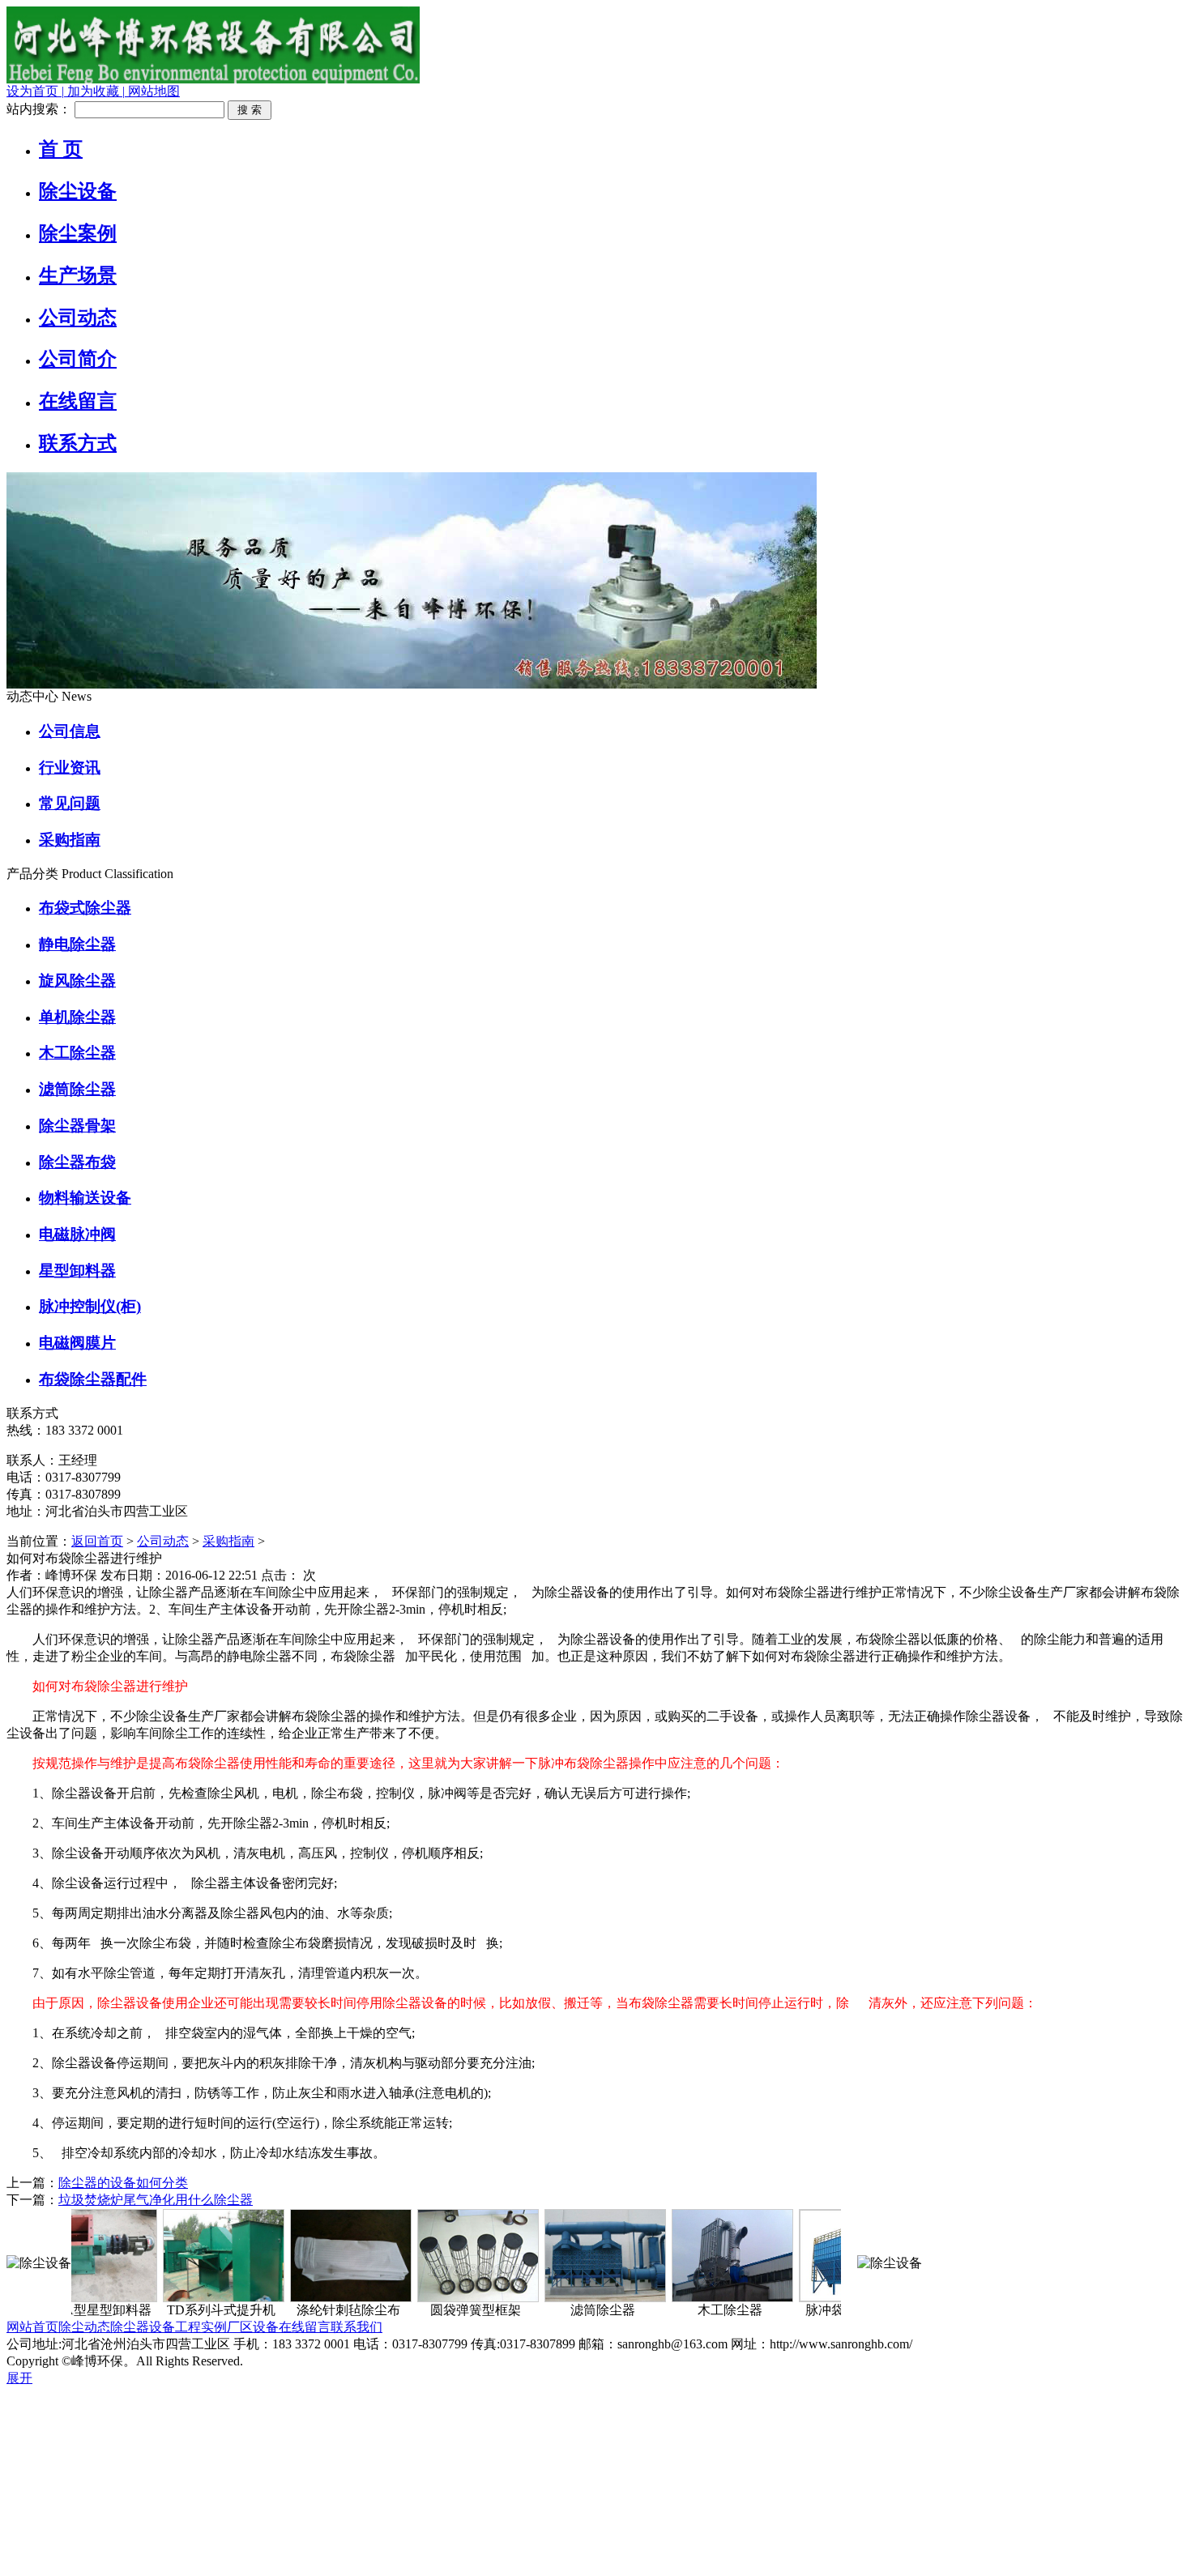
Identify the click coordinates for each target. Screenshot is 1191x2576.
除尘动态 (84, 2327)
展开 (19, 2378)
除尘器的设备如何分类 (123, 2183)
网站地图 (152, 91)
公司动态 (163, 1541)
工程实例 (201, 2327)
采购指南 (228, 1541)
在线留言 (305, 2327)
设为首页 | (35, 91)
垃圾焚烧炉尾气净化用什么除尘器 (156, 2200)
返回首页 (97, 1541)
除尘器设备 (143, 2327)
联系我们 (356, 2327)
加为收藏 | (94, 91)
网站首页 (32, 2327)
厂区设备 (253, 2327)
